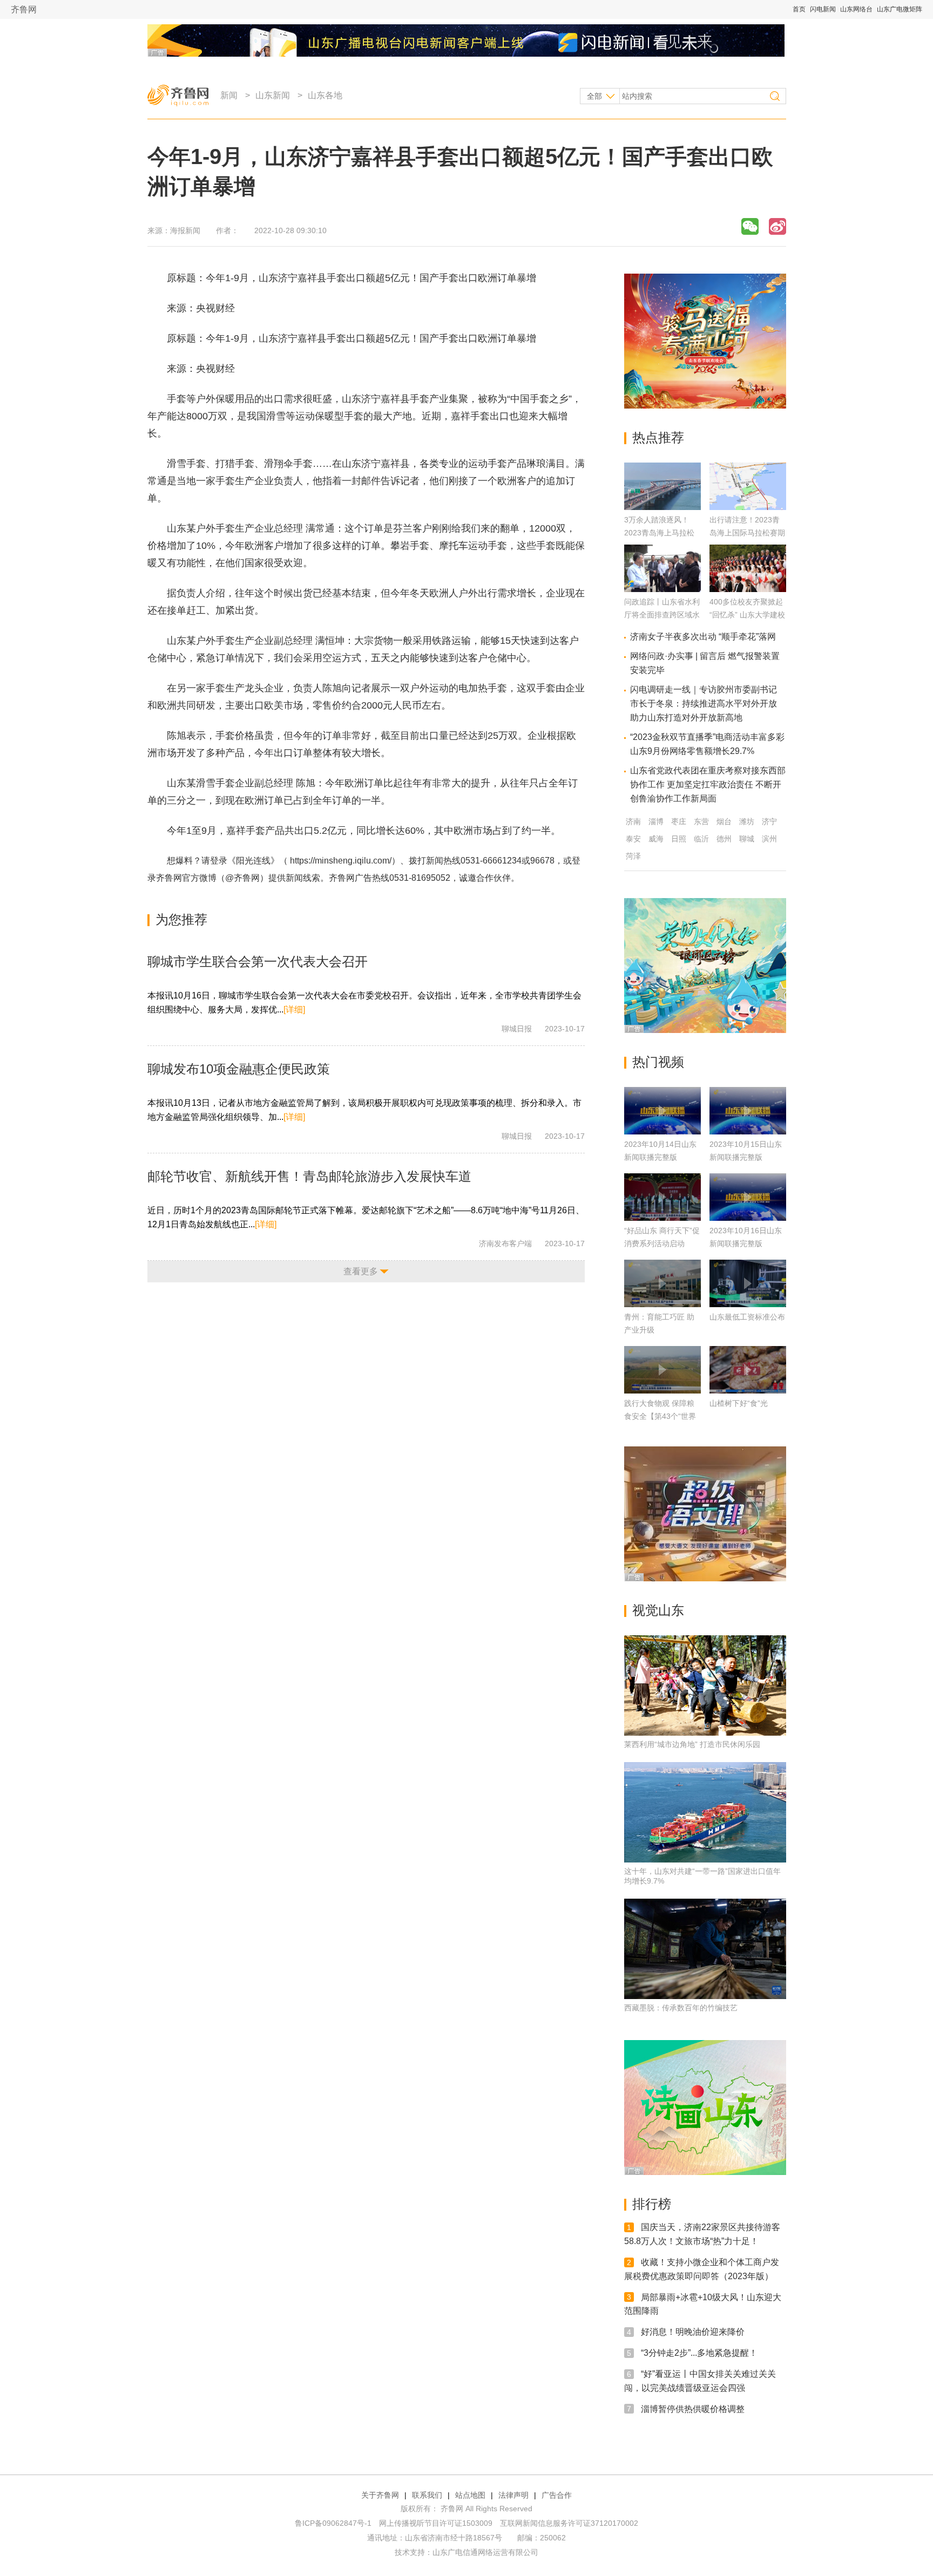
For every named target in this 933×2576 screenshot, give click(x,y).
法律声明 (513, 2495)
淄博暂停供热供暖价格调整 (693, 2408)
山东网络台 (856, 9)
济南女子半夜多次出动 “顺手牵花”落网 (703, 637)
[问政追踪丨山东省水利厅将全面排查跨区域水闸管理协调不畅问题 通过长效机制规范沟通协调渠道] (662, 589)
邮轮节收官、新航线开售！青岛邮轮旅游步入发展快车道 (309, 1176)
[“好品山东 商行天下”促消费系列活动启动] (662, 1197)
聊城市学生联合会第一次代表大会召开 (258, 961)
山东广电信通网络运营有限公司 (485, 2552)
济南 (633, 821)
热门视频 (658, 1062)
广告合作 (557, 2495)
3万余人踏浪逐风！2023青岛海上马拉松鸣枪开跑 (659, 533)
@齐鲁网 (242, 878)
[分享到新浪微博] (777, 226)
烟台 (724, 821)
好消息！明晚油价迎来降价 (693, 2332)
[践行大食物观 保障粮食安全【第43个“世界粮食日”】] (662, 1370)
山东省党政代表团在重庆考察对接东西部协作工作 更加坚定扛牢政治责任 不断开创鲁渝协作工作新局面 (708, 784)
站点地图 (470, 2495)
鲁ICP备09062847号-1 (333, 2523)
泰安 (633, 839)
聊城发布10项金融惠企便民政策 (239, 1069)
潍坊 (747, 821)
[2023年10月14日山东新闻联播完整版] (662, 1111)
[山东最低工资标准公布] (748, 1283)
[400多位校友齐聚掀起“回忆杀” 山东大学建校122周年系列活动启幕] (748, 589)
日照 (679, 839)
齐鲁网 (24, 9)
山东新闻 (273, 95)
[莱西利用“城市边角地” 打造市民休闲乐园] (705, 1685)
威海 (656, 839)
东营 (701, 821)
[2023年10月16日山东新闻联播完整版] (748, 1197)
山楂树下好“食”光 (739, 1403)
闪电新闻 (823, 9)
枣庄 (679, 821)
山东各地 (325, 95)
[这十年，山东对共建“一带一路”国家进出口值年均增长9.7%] (705, 1812)
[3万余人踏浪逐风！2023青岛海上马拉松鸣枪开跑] (662, 507)
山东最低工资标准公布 (747, 1317)
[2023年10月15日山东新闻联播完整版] (748, 1111)
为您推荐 (181, 919)
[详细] (294, 1010)
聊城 (747, 839)
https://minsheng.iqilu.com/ (341, 861)
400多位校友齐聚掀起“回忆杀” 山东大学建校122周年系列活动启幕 (747, 615)
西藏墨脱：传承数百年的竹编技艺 (681, 2008)
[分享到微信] (750, 226)
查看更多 (361, 1271)
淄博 (656, 821)
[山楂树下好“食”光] (748, 1370)
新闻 (229, 95)
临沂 (701, 839)
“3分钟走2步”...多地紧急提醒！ (699, 2353)
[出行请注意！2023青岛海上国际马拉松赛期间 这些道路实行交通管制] (748, 507)
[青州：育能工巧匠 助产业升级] (662, 1283)
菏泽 (633, 856)
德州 (724, 839)
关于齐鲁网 (380, 2495)
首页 (799, 9)
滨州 (769, 839)
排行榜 (652, 2204)
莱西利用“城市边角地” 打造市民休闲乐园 (692, 1744)
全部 (594, 96)
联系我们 (427, 2495)
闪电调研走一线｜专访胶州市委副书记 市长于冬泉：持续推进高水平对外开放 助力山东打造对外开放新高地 (704, 704)
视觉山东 (658, 1610)
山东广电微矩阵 (900, 9)
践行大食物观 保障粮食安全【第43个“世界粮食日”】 (660, 1416)
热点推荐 (658, 437)
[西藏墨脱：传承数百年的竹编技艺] (705, 1949)
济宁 (769, 821)
